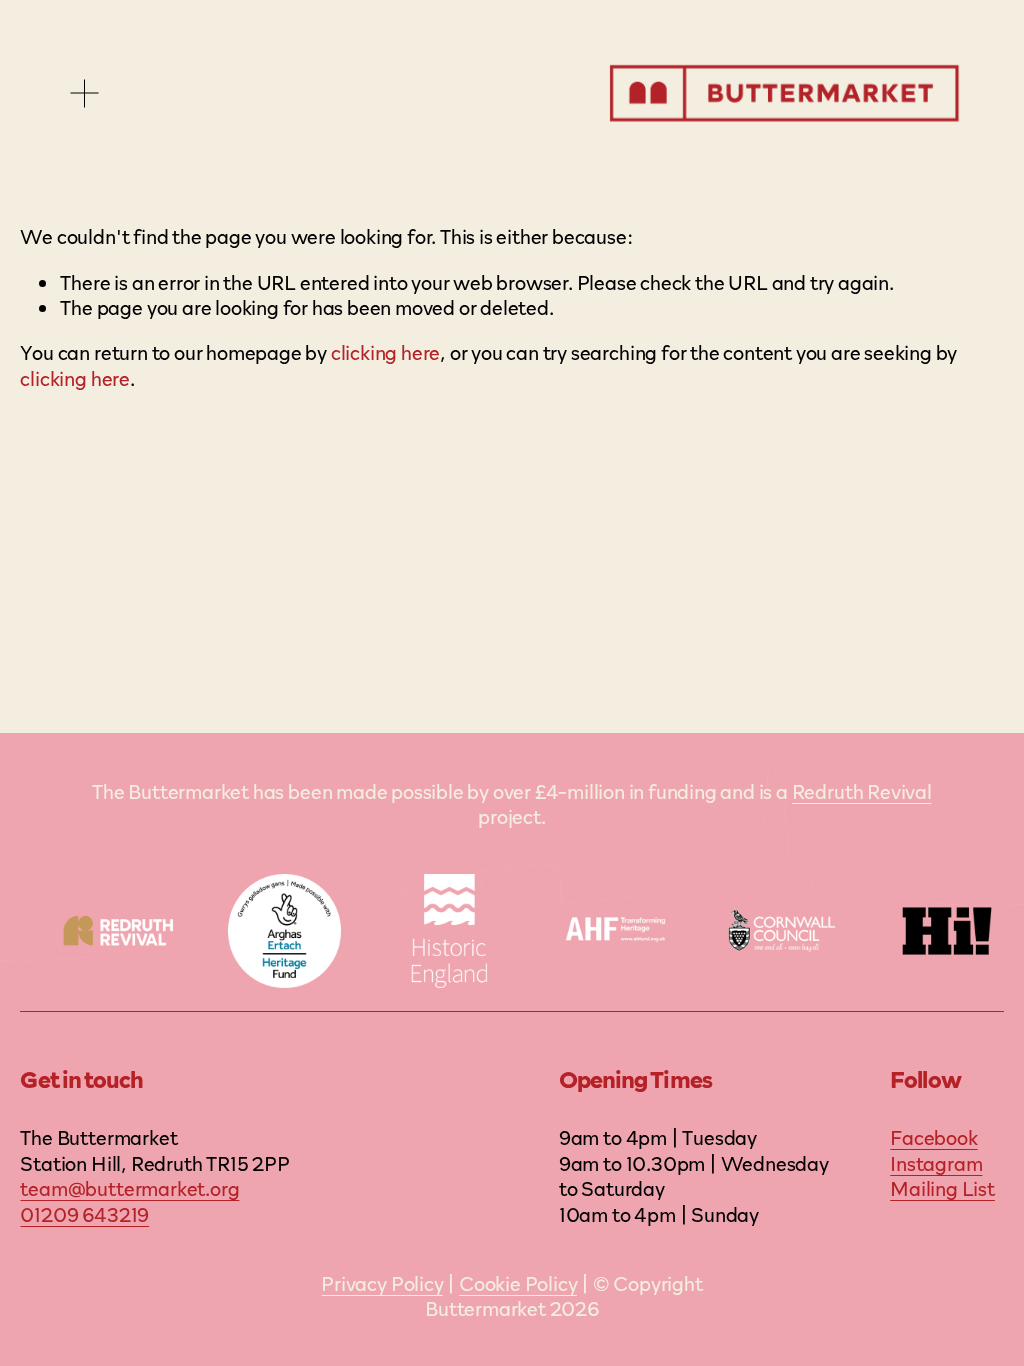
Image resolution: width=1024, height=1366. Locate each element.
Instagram (936, 1163)
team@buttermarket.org (129, 1188)
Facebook (933, 1137)
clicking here (385, 351)
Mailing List (942, 1188)
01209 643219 (84, 1214)
